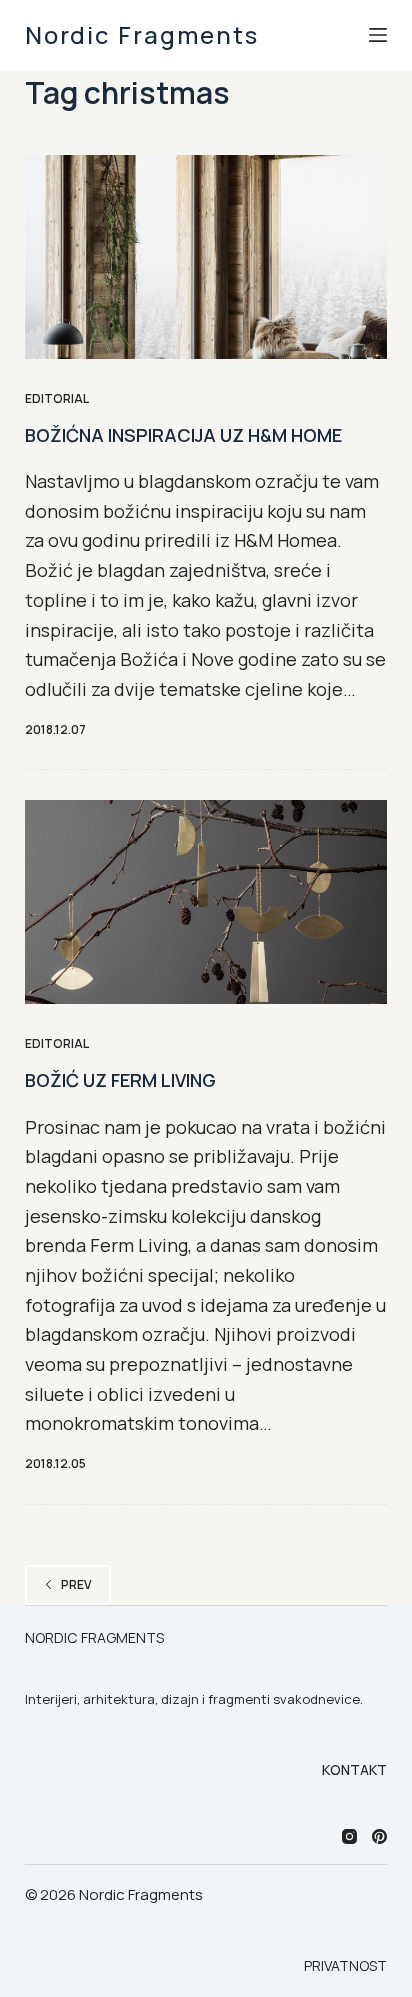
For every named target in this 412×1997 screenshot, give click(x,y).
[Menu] (378, 35)
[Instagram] (349, 1836)
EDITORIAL (57, 398)
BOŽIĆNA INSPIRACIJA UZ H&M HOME (183, 435)
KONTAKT (354, 1770)
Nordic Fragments (142, 34)
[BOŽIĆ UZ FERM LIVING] (206, 902)
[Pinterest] (379, 1836)
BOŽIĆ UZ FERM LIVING (120, 1080)
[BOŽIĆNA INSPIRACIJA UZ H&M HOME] (206, 257)
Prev (76, 1584)
